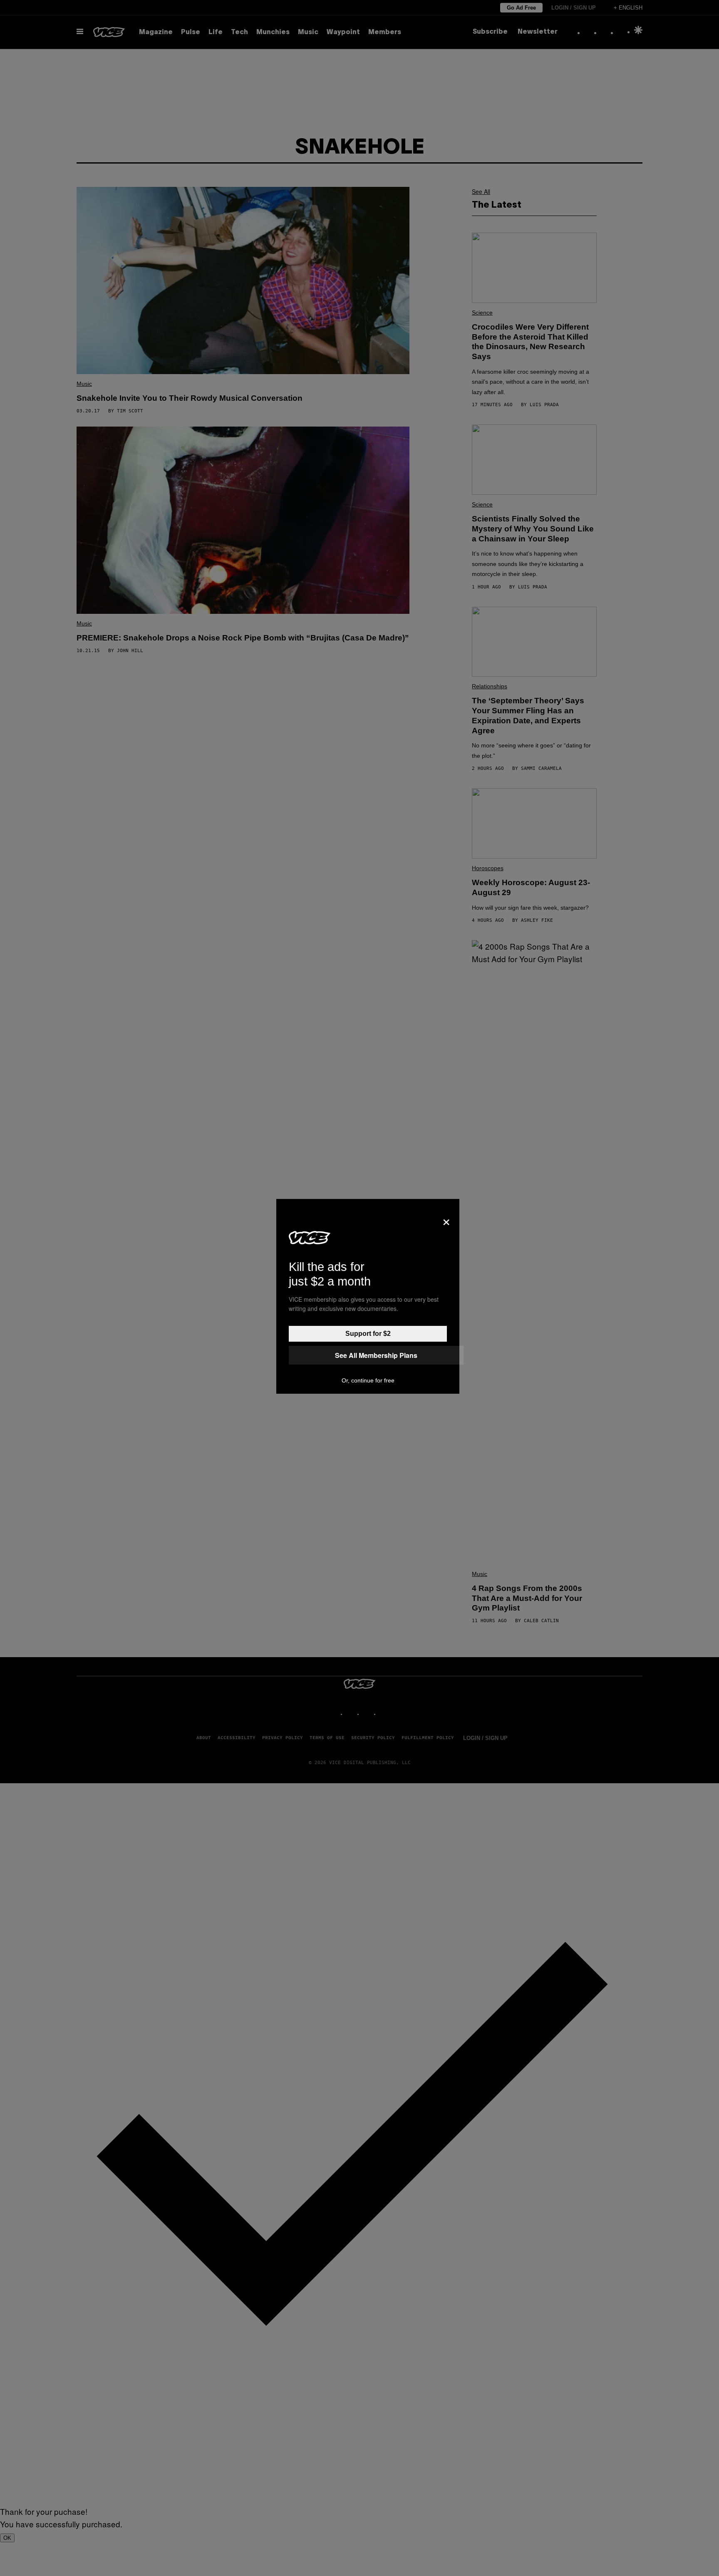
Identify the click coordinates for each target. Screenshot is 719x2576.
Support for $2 (368, 1334)
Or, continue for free (368, 1380)
